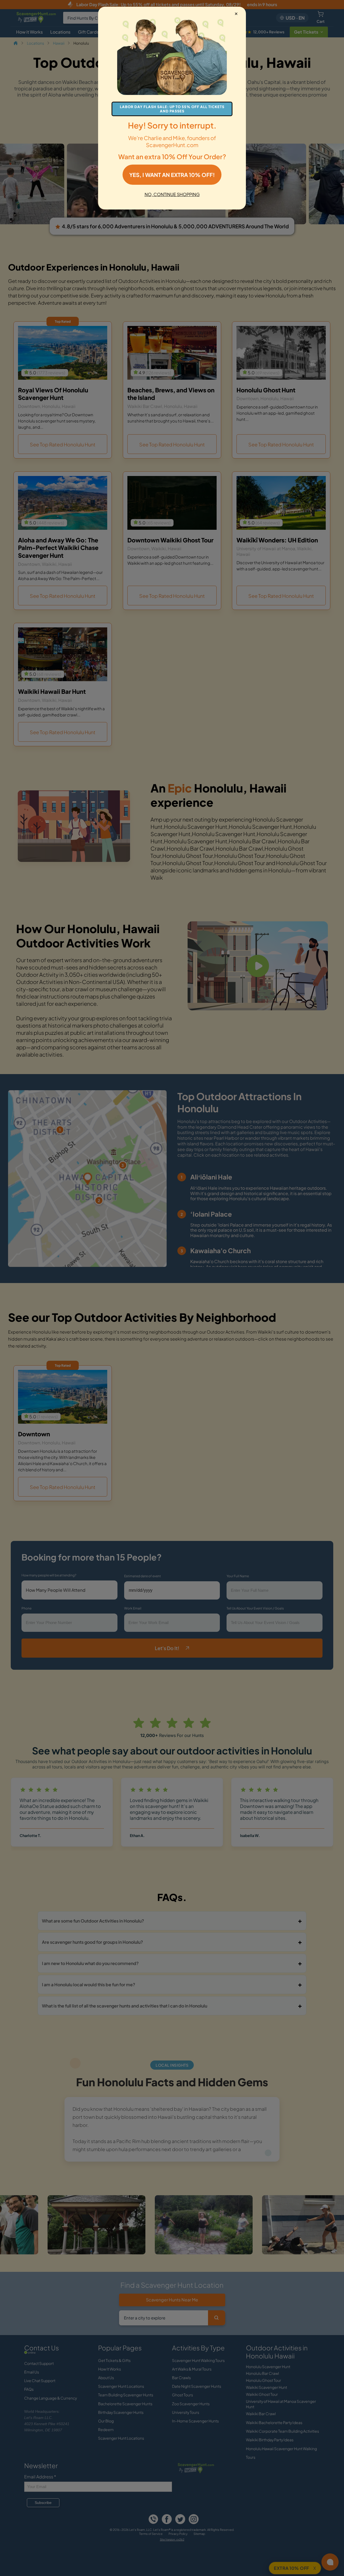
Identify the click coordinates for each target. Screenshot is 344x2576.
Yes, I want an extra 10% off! (172, 175)
